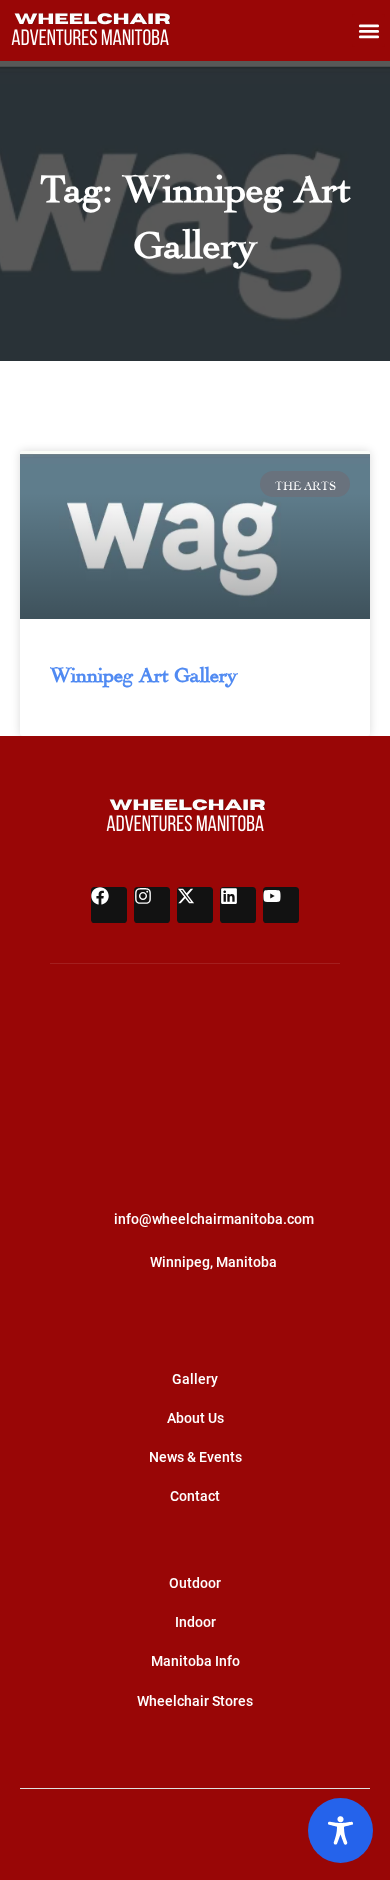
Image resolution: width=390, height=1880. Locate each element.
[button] (368, 30)
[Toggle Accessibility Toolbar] (340, 1830)
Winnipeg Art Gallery (144, 672)
